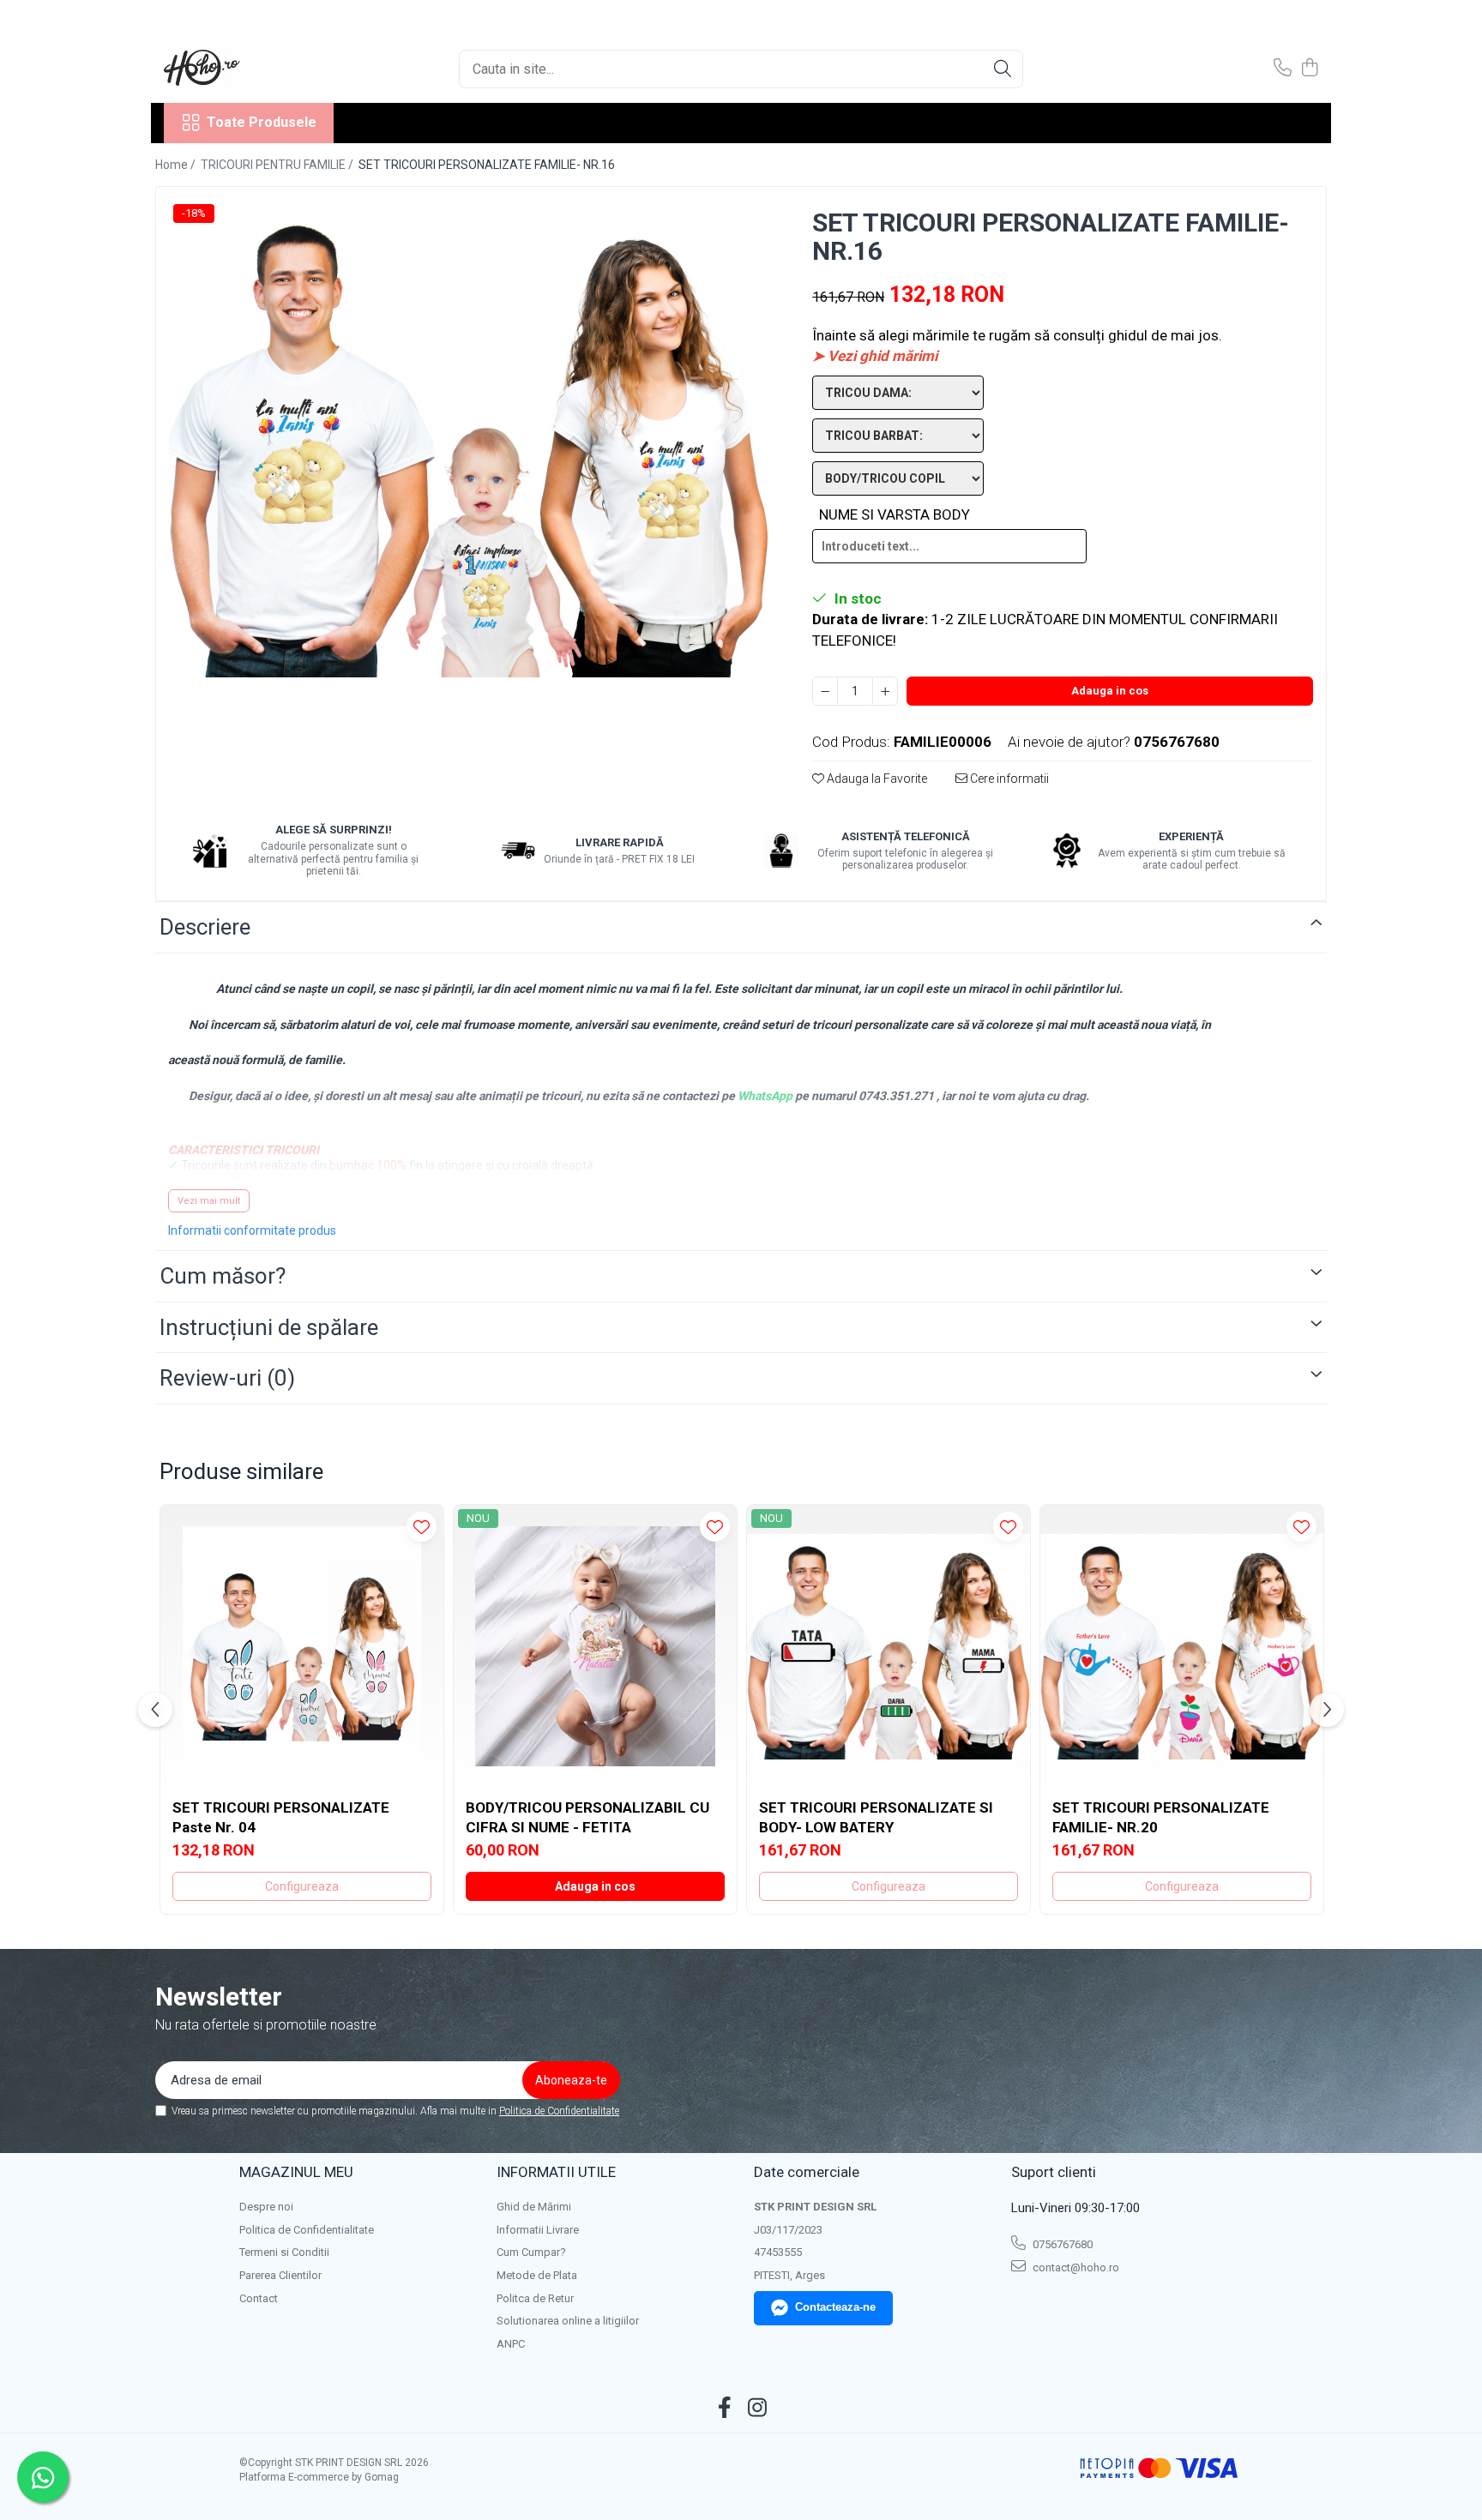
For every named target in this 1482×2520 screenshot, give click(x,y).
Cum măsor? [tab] (223, 1276)
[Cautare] (1003, 69)
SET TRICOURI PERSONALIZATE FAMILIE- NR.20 (1161, 1817)
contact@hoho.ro (1075, 2267)
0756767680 (1061, 2244)
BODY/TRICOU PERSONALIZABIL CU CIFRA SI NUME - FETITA (587, 1817)
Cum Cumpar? (531, 2252)
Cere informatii (1008, 779)
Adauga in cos (1110, 691)
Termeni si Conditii (284, 2252)
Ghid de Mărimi (534, 2207)
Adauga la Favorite (876, 779)
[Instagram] (758, 2409)
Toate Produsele (262, 122)
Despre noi (266, 2207)
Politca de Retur (535, 2298)
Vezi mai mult (209, 1201)
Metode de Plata (537, 2275)
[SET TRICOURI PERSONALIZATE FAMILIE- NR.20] (1182, 1646)
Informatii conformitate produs (252, 1230)
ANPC (511, 2344)
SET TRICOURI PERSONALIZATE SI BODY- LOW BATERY (876, 1817)
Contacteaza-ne (835, 2307)
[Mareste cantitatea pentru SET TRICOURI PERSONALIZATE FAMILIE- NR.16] (885, 691)
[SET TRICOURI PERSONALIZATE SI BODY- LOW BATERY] (889, 1646)
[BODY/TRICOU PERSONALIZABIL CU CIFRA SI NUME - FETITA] (595, 1646)
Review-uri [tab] (227, 1378)
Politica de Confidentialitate (559, 2111)
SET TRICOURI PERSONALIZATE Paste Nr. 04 (281, 1817)
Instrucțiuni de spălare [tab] (269, 1327)
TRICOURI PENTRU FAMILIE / (278, 165)
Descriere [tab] (205, 927)
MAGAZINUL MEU (296, 2172)
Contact (259, 2298)
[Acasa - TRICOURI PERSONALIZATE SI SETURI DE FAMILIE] (250, 69)
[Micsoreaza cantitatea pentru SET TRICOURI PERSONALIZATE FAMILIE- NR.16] (825, 691)
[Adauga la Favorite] (422, 1527)
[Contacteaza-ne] (1283, 69)
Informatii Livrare (538, 2230)
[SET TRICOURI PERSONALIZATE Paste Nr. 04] (302, 1646)
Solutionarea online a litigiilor (568, 2321)
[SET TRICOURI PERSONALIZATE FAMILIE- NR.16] (469, 439)
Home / (177, 165)
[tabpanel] (469, 439)
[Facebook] (725, 2409)
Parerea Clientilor (280, 2275)
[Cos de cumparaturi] (1309, 69)
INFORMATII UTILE (556, 2172)
